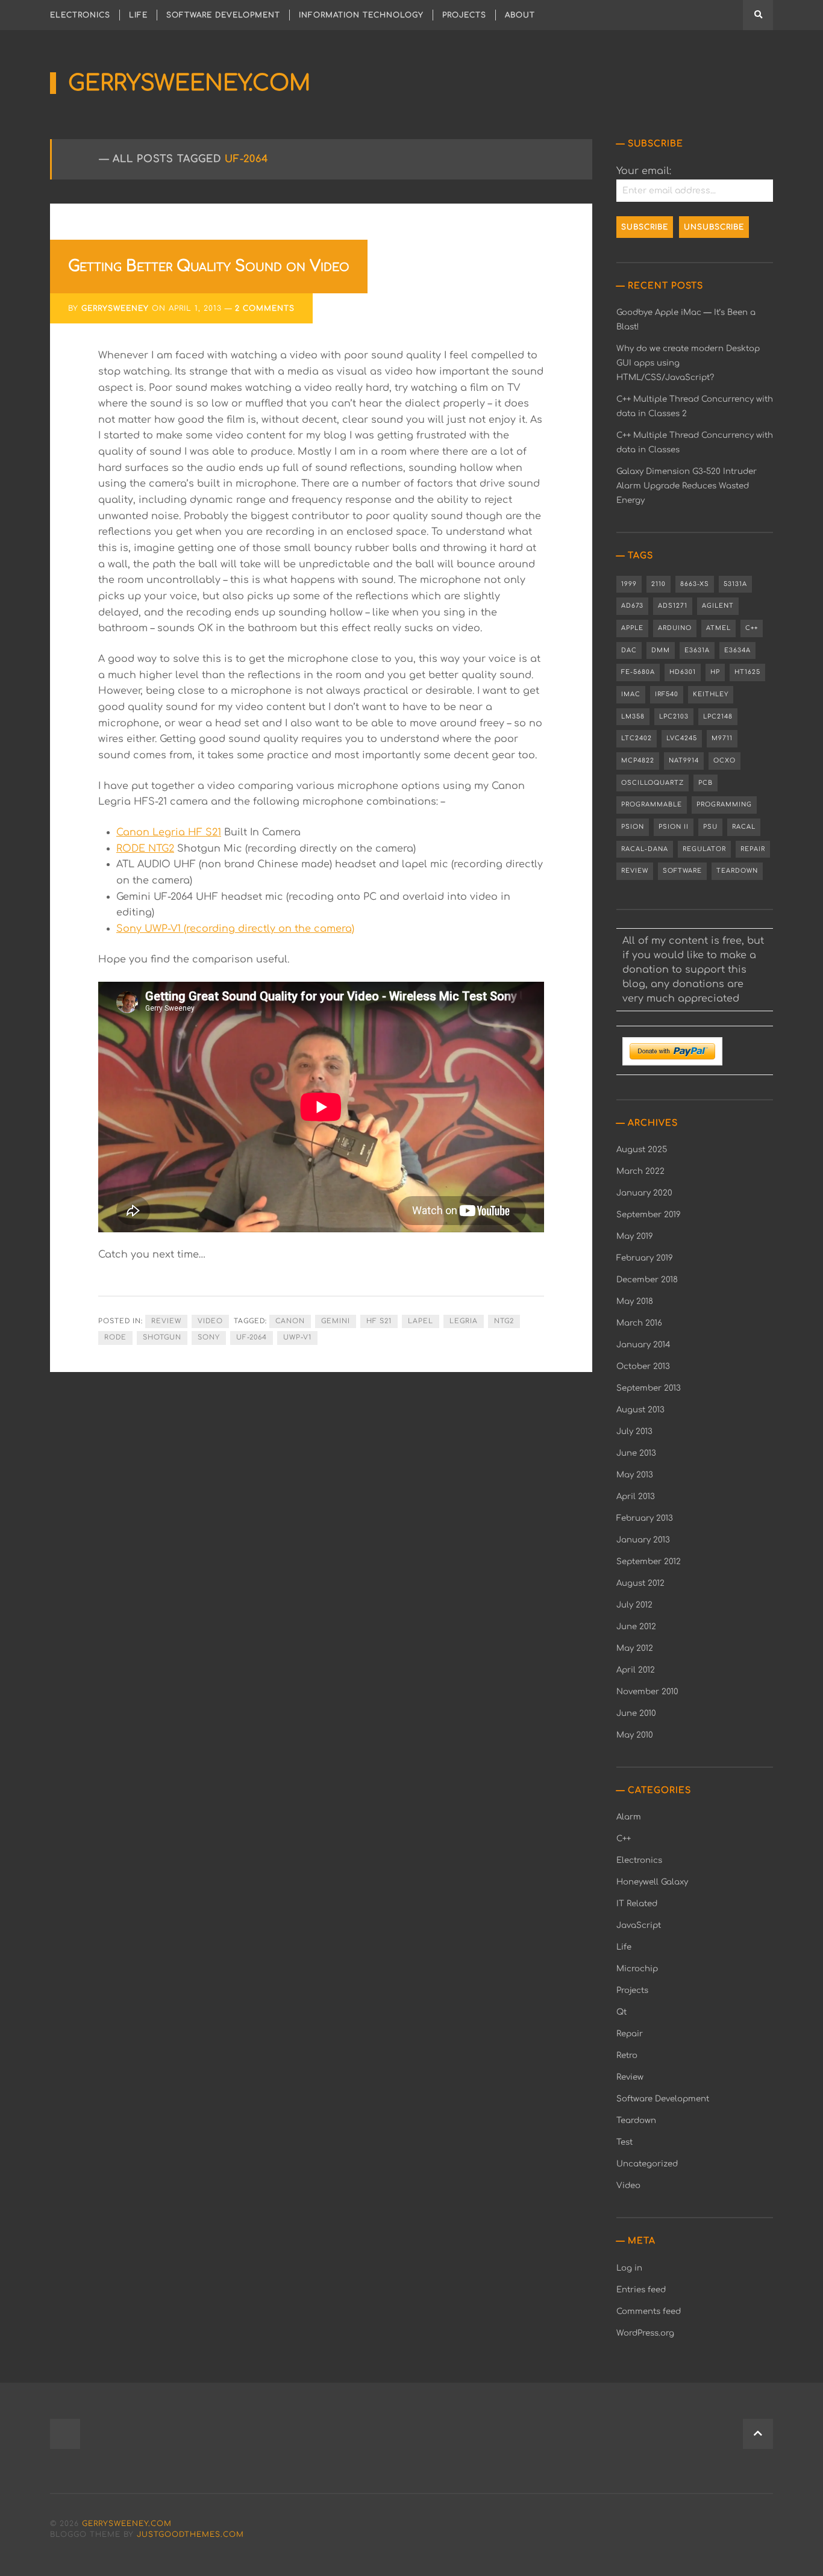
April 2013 (636, 1496)
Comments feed (649, 2311)
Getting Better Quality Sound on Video (209, 266)
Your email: (644, 171)
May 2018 (635, 1301)
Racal (744, 827)
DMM (661, 650)
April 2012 (636, 1670)
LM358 (633, 716)
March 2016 (639, 1323)
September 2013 (649, 1388)
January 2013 (643, 1540)
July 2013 (634, 1431)
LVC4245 (682, 738)
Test (624, 2142)
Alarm (629, 1817)
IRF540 (667, 694)
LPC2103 (674, 716)
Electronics (80, 15)
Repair (753, 849)
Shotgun (162, 1337)
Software (682, 871)
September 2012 (649, 1561)
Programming (724, 804)
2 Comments (265, 308)
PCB (706, 783)
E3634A (737, 650)
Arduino (675, 628)
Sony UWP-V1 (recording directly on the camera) (235, 929)
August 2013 (640, 1410)
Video (210, 1321)
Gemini (336, 1321)
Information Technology (361, 15)
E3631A (697, 650)
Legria (464, 1321)
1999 (629, 584)
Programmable (652, 804)
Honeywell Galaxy (652, 1882)
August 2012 (640, 1583)
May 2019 (635, 1236)
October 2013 (643, 1366)
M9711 (722, 738)
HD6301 (683, 672)
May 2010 (635, 1735)
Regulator (704, 849)
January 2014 (643, 1345)
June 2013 (636, 1453)
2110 (659, 584)
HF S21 (379, 1321)
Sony (209, 1337)
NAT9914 (684, 760)
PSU (710, 827)
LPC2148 (718, 716)
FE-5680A (638, 672)
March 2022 (640, 1171)
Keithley (711, 694)
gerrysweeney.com (189, 83)
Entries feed (641, 2290)
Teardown (737, 871)
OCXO (724, 760)
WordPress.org (645, 2333)
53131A (735, 584)
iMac (631, 694)
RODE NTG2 (145, 849)
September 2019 (649, 1215)
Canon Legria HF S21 (169, 832)
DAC (629, 650)
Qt (621, 2012)
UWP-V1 (297, 1337)
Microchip (637, 1969)
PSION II (674, 827)
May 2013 (635, 1475)
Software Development (223, 15)
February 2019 (645, 1258)
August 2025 (642, 1149)
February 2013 (645, 1518)
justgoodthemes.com (190, 2534)
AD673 (632, 606)
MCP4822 (638, 760)
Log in (629, 2268)
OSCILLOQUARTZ (652, 783)
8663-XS (695, 584)
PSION (633, 827)
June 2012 (636, 1626)
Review (166, 1321)
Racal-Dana (645, 849)
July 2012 (634, 1605)
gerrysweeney (115, 308)
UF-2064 (252, 1337)
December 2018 (647, 1280)
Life (138, 15)
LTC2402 (637, 738)
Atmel (718, 628)
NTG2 (504, 1321)
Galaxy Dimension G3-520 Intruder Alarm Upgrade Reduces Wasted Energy (687, 486)
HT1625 (747, 672)
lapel (421, 1321)
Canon (290, 1321)
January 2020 (644, 1193)
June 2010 (636, 1713)
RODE (115, 1337)
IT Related (637, 1904)
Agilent (718, 606)
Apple (632, 628)
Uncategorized (647, 2164)
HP (715, 672)
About (520, 15)
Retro (627, 2055)
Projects (464, 15)
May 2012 (635, 1648)
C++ (752, 628)
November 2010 (647, 1692)
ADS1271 (673, 606)
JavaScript (639, 1925)
